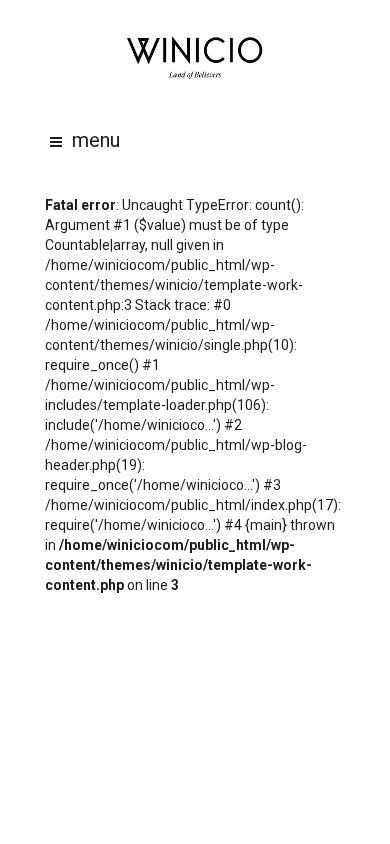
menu (96, 140)
